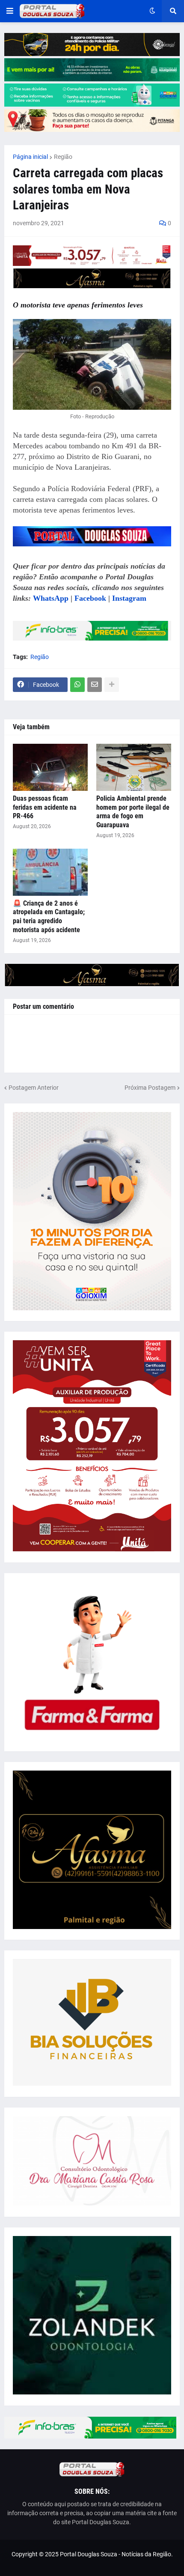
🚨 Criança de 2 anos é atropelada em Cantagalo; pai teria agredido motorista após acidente (49, 917)
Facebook (90, 598)
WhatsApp (51, 598)
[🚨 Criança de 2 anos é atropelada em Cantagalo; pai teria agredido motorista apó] (50, 872)
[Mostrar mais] (112, 685)
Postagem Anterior (34, 1088)
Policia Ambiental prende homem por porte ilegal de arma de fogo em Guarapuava (133, 812)
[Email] (95, 685)
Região (63, 157)
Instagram (129, 598)
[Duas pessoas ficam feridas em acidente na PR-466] (50, 767)
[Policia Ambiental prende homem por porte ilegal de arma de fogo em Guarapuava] (134, 767)
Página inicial (30, 157)
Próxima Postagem (150, 1088)
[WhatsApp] (77, 685)
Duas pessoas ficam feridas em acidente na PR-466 (45, 807)
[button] (10, 11)
